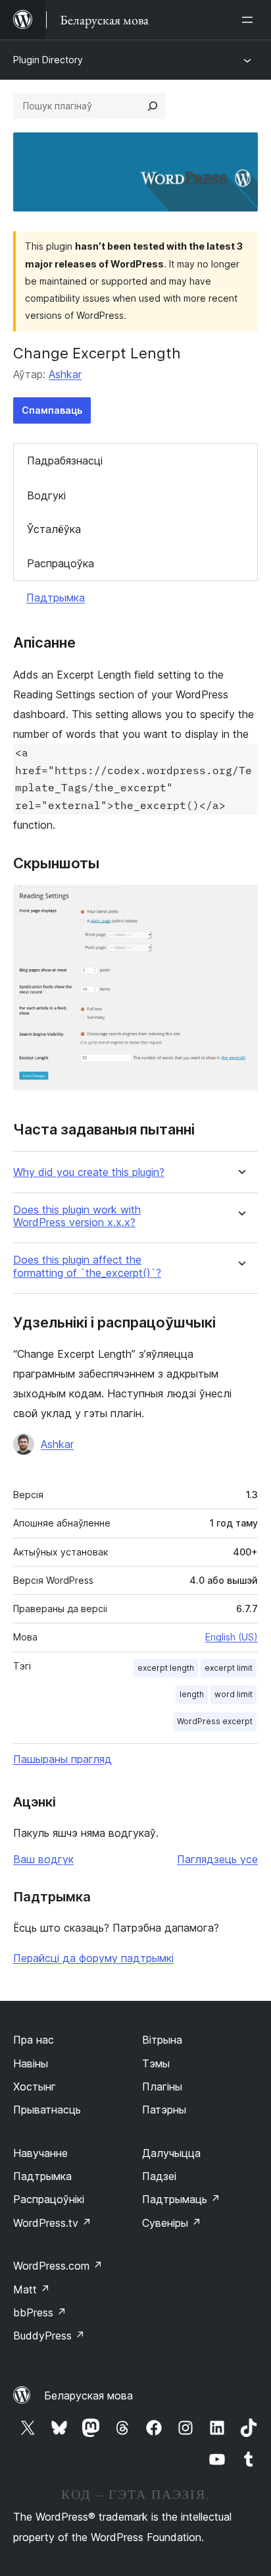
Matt (32, 2289)
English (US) (232, 1637)
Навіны (31, 2063)
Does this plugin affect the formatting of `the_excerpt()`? (87, 1266)
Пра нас (34, 2040)
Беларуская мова (88, 2395)
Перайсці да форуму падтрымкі (93, 1958)
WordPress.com (58, 2266)
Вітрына (162, 2040)
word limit (234, 1694)
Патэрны (164, 2110)
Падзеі (159, 2176)
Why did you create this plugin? (89, 1172)
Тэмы (156, 2063)
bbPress (40, 2312)
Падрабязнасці (65, 461)
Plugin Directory (48, 60)
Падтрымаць (181, 2199)
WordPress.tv (52, 2223)
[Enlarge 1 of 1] (240, 903)
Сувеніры (172, 2223)
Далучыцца (171, 2153)
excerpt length (166, 1668)
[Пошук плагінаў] (153, 106)
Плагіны (162, 2086)
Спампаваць (52, 410)
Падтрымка (56, 598)
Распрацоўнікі (49, 2199)
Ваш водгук (43, 1859)
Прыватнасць (47, 2110)
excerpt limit (229, 1668)
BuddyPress (49, 2336)
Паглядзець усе (217, 1859)
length (192, 1694)
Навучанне (40, 2153)
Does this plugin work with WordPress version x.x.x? (77, 1216)
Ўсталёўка (54, 529)
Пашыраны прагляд (62, 1759)
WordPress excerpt (215, 1721)
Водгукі (46, 495)
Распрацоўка (61, 563)
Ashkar (65, 374)
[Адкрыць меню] (250, 20)
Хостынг (35, 2086)
